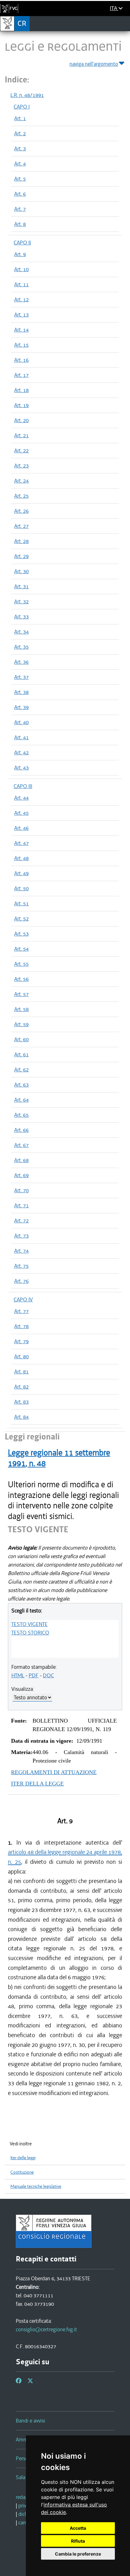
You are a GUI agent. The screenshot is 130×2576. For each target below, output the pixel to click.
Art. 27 (21, 526)
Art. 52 (21, 919)
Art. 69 (21, 1175)
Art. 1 (20, 118)
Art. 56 (21, 979)
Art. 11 (21, 284)
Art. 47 (21, 843)
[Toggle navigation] (123, 23)
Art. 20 (21, 420)
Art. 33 (21, 617)
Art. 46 (21, 828)
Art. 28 (21, 541)
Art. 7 (20, 209)
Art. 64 (21, 1100)
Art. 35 (21, 647)
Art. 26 (21, 511)
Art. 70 (21, 1190)
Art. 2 (20, 133)
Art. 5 (20, 179)
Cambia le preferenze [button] (78, 2554)
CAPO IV (23, 1299)
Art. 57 (21, 994)
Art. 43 (21, 768)
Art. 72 (21, 1221)
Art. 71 (21, 1205)
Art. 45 (21, 813)
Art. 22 (21, 450)
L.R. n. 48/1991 (27, 95)
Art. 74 (21, 1251)
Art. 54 (21, 949)
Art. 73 (21, 1236)
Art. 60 (21, 1039)
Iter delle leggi (23, 2158)
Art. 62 (21, 1070)
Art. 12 (21, 299)
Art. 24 (21, 481)
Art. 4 (20, 164)
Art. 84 (21, 1417)
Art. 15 (21, 345)
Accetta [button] (78, 2528)
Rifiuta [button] (78, 2541)
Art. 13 (21, 315)
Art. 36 (21, 662)
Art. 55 (21, 964)
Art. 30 (21, 571)
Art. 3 (20, 148)
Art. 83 (21, 1402)
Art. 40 (21, 722)
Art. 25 (21, 496)
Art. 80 (21, 1356)
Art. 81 (21, 1372)
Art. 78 (21, 1326)
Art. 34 (21, 632)
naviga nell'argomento (94, 64)
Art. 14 (21, 330)
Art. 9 (20, 254)
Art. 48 (21, 858)
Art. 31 (21, 586)
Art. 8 (20, 224)
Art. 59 (21, 1024)
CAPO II (22, 243)
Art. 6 (20, 194)
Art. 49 (21, 873)
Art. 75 (21, 1266)
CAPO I (22, 107)
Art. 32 (21, 601)
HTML (18, 1675)
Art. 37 (21, 677)
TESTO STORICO (30, 1633)
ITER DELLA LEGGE (37, 1784)
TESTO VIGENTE (30, 1624)
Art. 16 (21, 360)
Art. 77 (21, 1311)
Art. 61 (21, 1054)
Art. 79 (21, 1341)
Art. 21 (21, 435)
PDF (34, 1675)
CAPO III (23, 786)
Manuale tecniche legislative (36, 2186)
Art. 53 (21, 934)
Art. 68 (21, 1160)
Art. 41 (21, 737)
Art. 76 (21, 1281)
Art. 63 (21, 1085)
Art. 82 (21, 1387)
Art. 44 (21, 798)
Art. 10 (21, 269)
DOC (48, 1675)
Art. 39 (21, 707)
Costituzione (22, 2172)
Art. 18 (21, 390)
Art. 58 (21, 1009)
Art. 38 (21, 692)
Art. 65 (21, 1115)
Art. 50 (21, 888)
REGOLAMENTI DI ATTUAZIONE (54, 1772)
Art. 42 (21, 752)
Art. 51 (21, 903)
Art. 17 (21, 375)
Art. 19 (21, 405)
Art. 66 (21, 1130)
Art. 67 (21, 1145)
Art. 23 (21, 466)
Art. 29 (21, 556)
